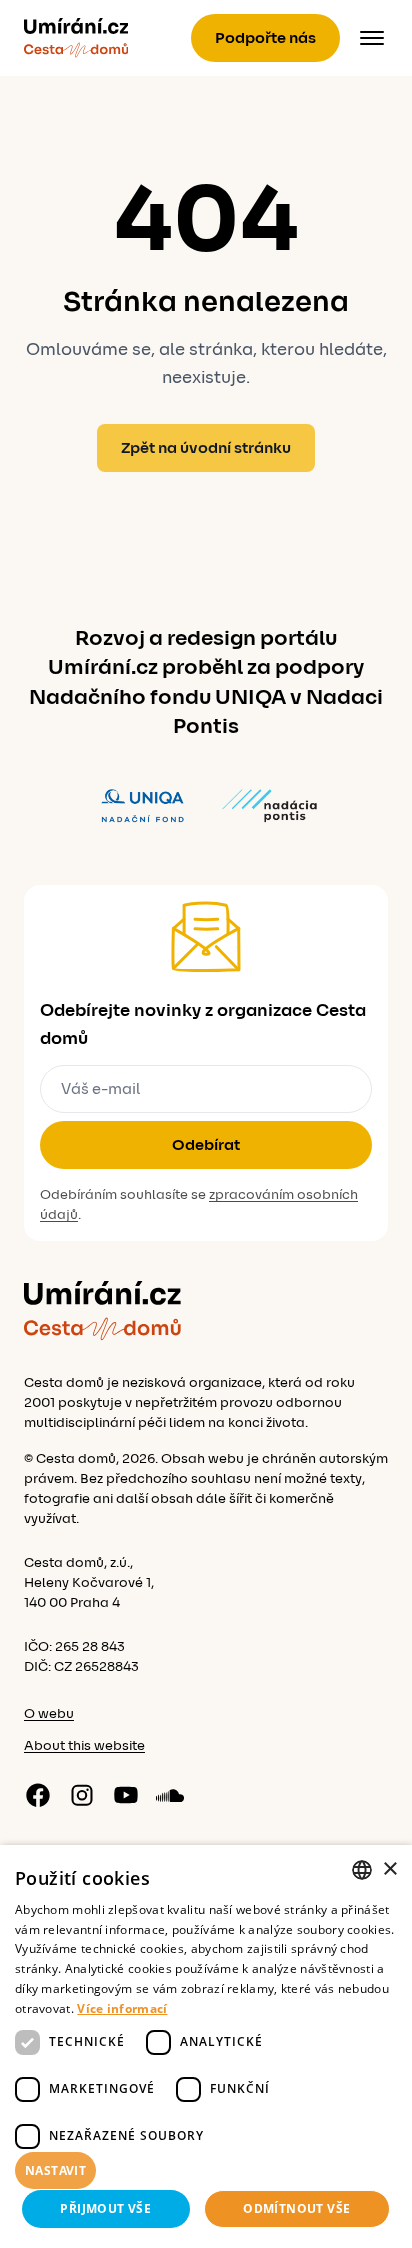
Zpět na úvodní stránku (206, 448)
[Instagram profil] (82, 1795)
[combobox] (362, 1870)
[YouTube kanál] (126, 1795)
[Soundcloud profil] (170, 1795)
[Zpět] (76, 38)
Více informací (122, 2008)
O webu (49, 1714)
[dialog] (206, 2046)
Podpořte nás (265, 38)
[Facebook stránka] (38, 1795)
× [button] (389, 1869)
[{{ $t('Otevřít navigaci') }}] (372, 38)
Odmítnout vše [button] (296, 2208)
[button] (206, 2171)
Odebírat (206, 1145)
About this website (84, 1746)
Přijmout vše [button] (105, 2208)
